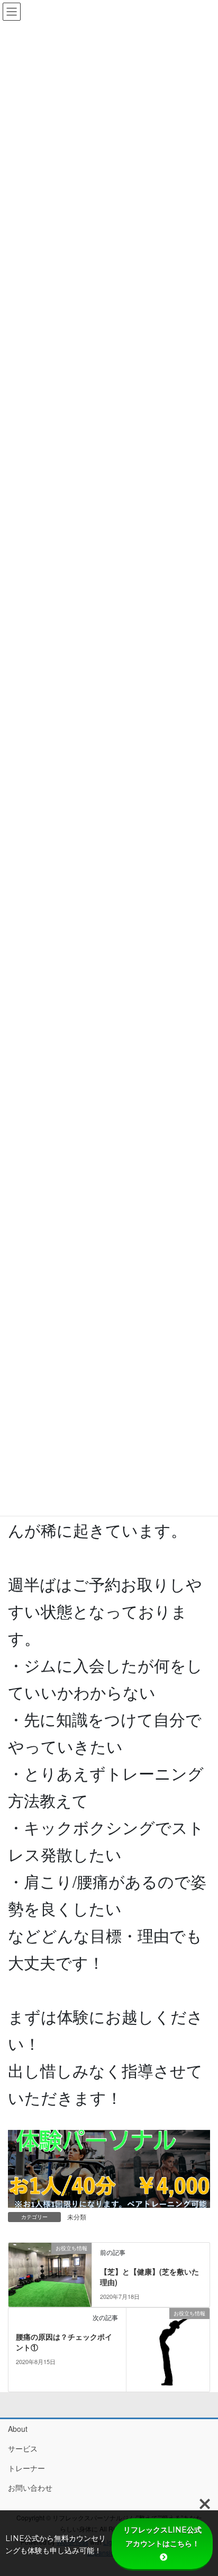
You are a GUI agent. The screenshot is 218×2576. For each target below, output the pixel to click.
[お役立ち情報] (50, 2273)
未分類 (77, 2217)
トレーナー (26, 2468)
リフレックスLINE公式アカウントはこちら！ (162, 2537)
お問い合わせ (30, 2488)
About (18, 2429)
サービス (23, 2448)
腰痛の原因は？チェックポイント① (64, 2342)
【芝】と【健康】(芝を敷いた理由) (149, 2277)
